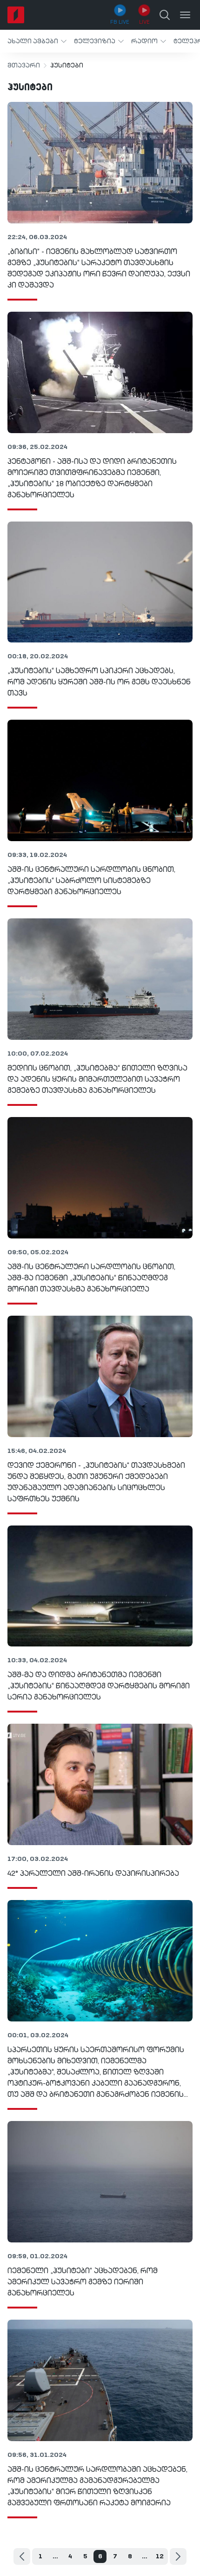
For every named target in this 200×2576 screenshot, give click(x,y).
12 (160, 2556)
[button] (37, 41)
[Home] (16, 15)
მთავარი (24, 66)
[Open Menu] (185, 15)
